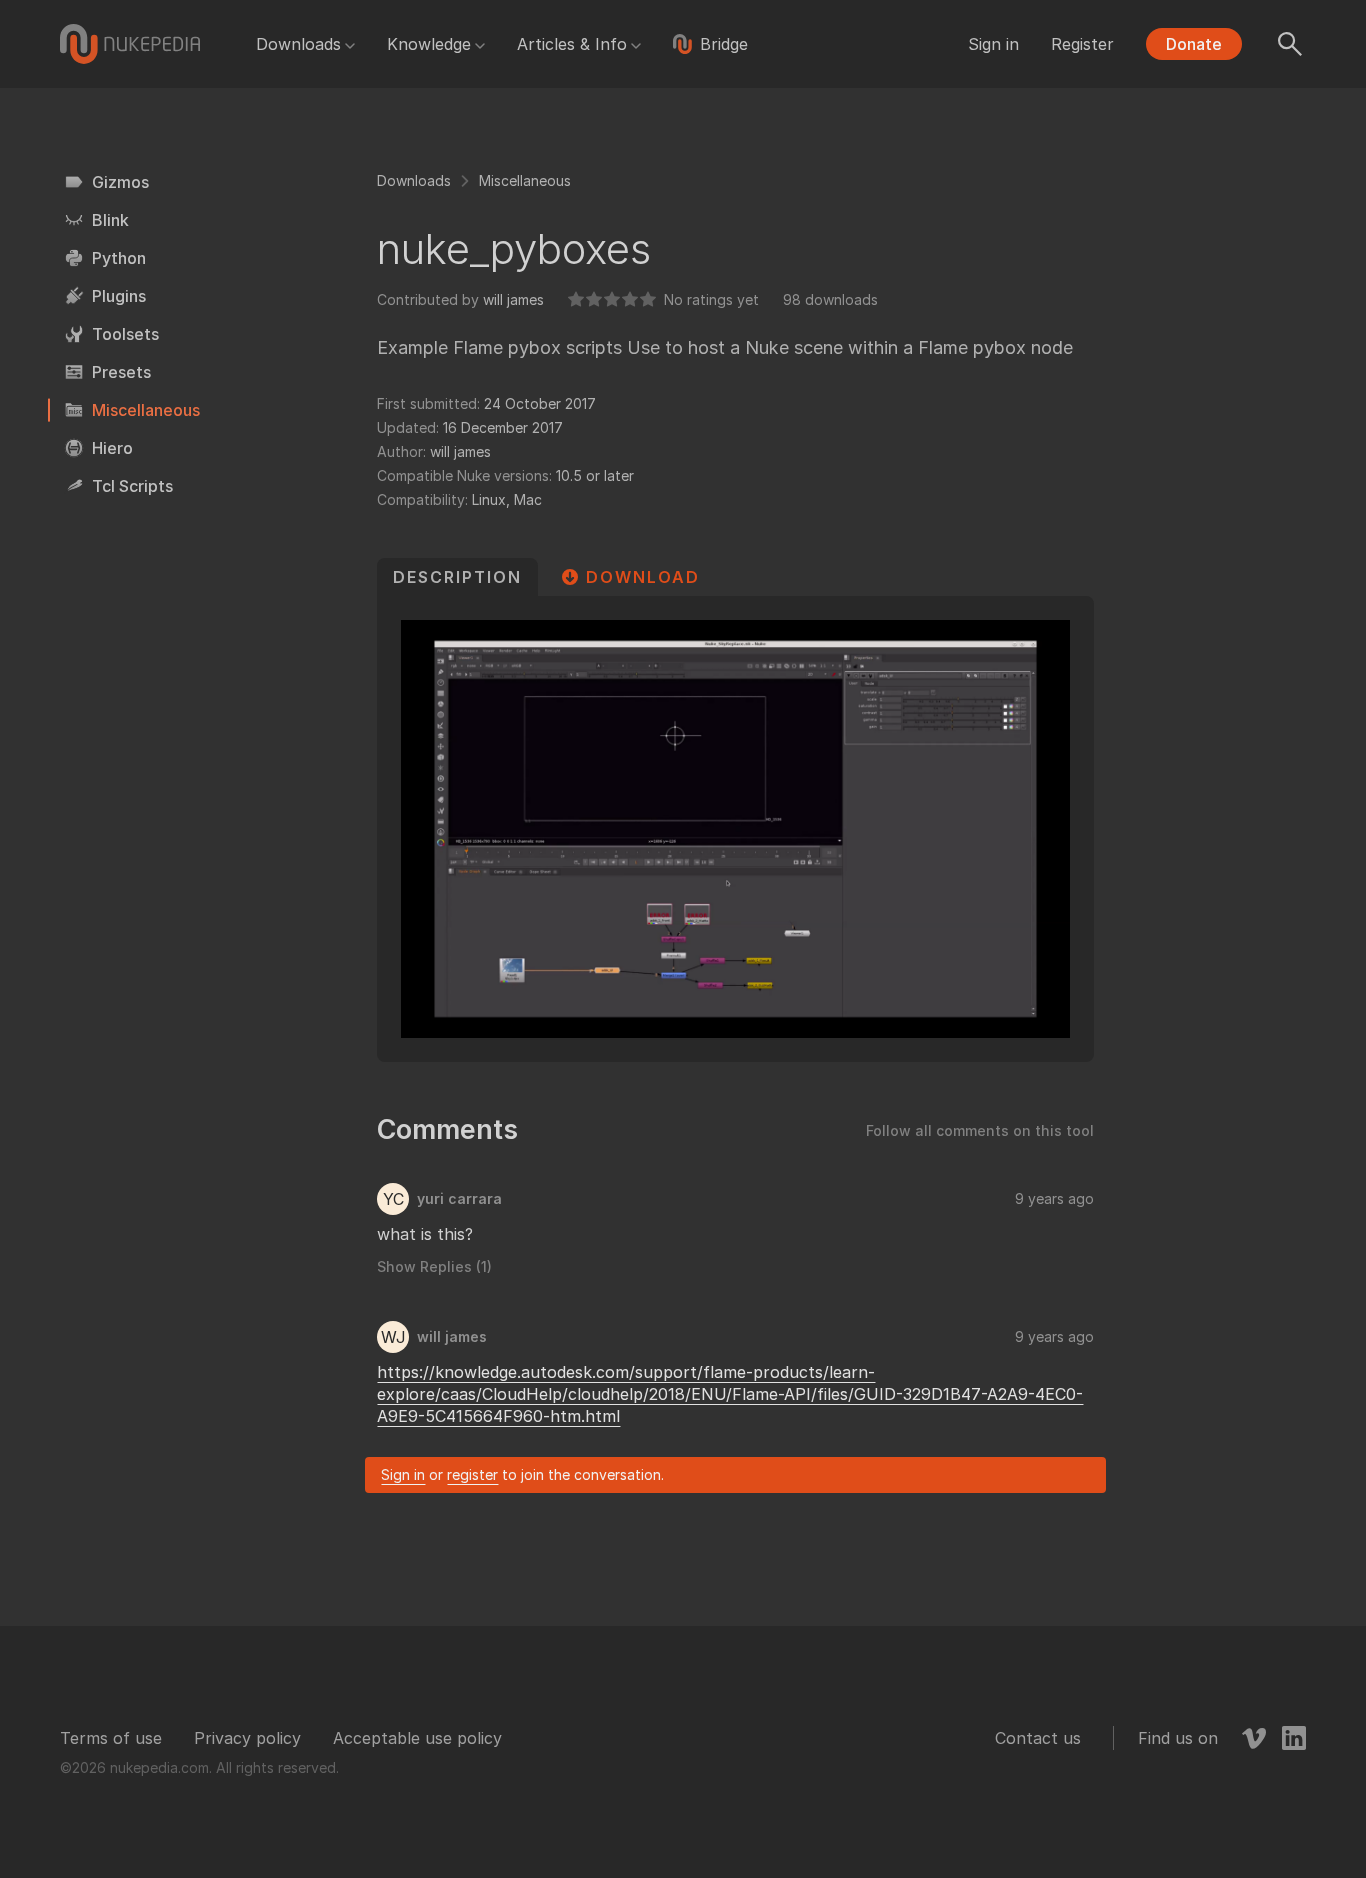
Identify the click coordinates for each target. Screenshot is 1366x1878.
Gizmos (120, 182)
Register (1082, 44)
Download (643, 577)
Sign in (993, 44)
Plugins (119, 296)
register (472, 1474)
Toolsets (125, 334)
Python (119, 258)
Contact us (1038, 1738)
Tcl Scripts (132, 486)
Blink (110, 220)
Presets (121, 372)
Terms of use (111, 1738)
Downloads (298, 44)
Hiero (112, 448)
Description (457, 577)
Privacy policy (247, 1738)
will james (513, 299)
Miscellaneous (146, 410)
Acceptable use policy (417, 1738)
